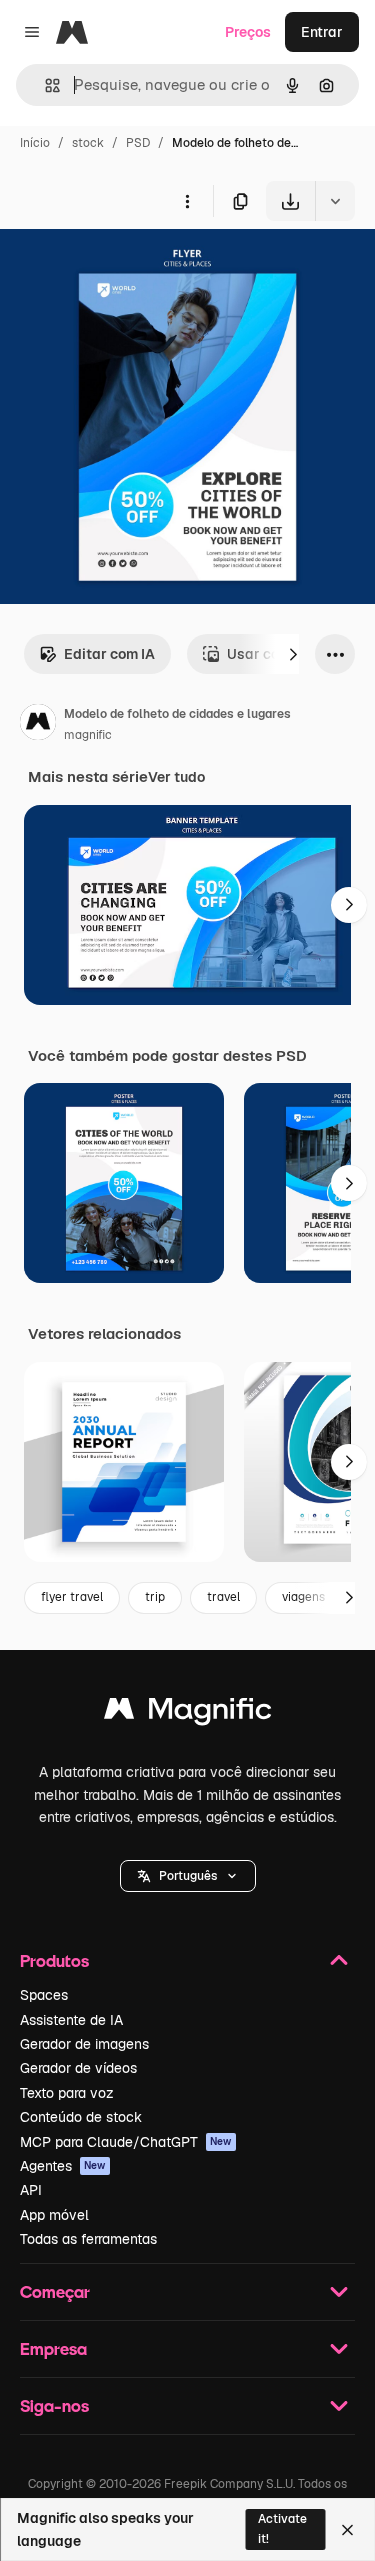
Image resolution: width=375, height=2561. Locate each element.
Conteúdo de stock (81, 2117)
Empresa (53, 2348)
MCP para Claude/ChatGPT (126, 2142)
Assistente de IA (71, 2020)
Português (188, 1876)
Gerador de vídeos (78, 2068)
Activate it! (282, 2528)
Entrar (322, 32)
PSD (138, 143)
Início (35, 143)
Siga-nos (54, 2405)
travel (223, 1597)
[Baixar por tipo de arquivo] (335, 201)
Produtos (54, 1960)
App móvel (54, 2215)
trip (155, 1597)
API (31, 2190)
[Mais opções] (187, 201)
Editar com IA (109, 654)
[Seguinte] (293, 654)
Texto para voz (67, 2093)
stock (88, 143)
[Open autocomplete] (44, 85)
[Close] (347, 2530)
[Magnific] (188, 1713)
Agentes (63, 2166)
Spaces (44, 1995)
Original (128, 267)
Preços (248, 32)
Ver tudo (176, 777)
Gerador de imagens (84, 2044)
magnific (88, 735)
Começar (55, 2291)
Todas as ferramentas (88, 2239)
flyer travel (72, 1597)
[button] (188, 1876)
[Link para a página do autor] (38, 725)
